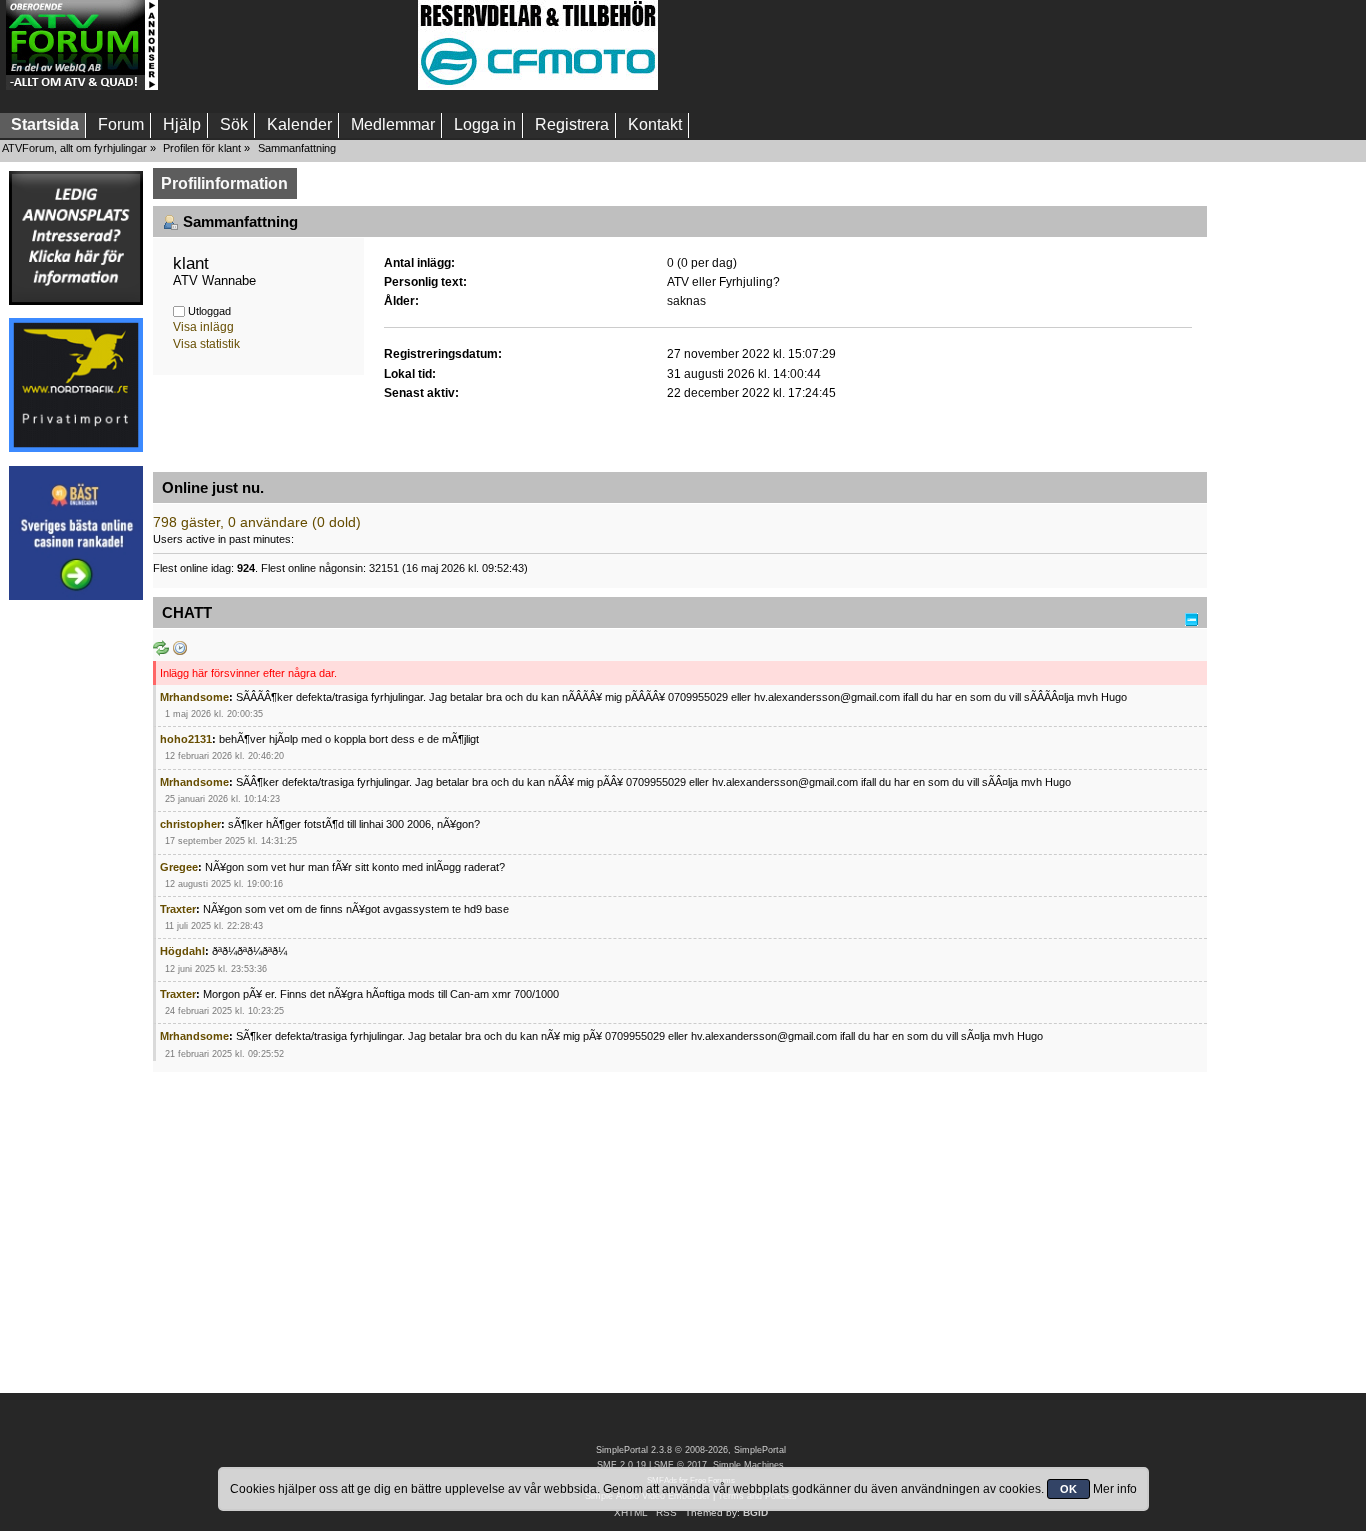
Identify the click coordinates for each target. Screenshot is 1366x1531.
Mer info (1115, 1489)
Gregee (179, 867)
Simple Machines (748, 1465)
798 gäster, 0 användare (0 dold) (257, 522)
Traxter (178, 909)
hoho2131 (186, 739)
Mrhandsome (194, 697)
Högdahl (182, 951)
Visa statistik (206, 344)
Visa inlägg (203, 327)
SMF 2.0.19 (621, 1465)
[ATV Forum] (82, 86)
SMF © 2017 (680, 1465)
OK (1068, 1489)
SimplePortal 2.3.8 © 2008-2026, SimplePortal (691, 1450)
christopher (190, 824)
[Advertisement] (288, 45)
